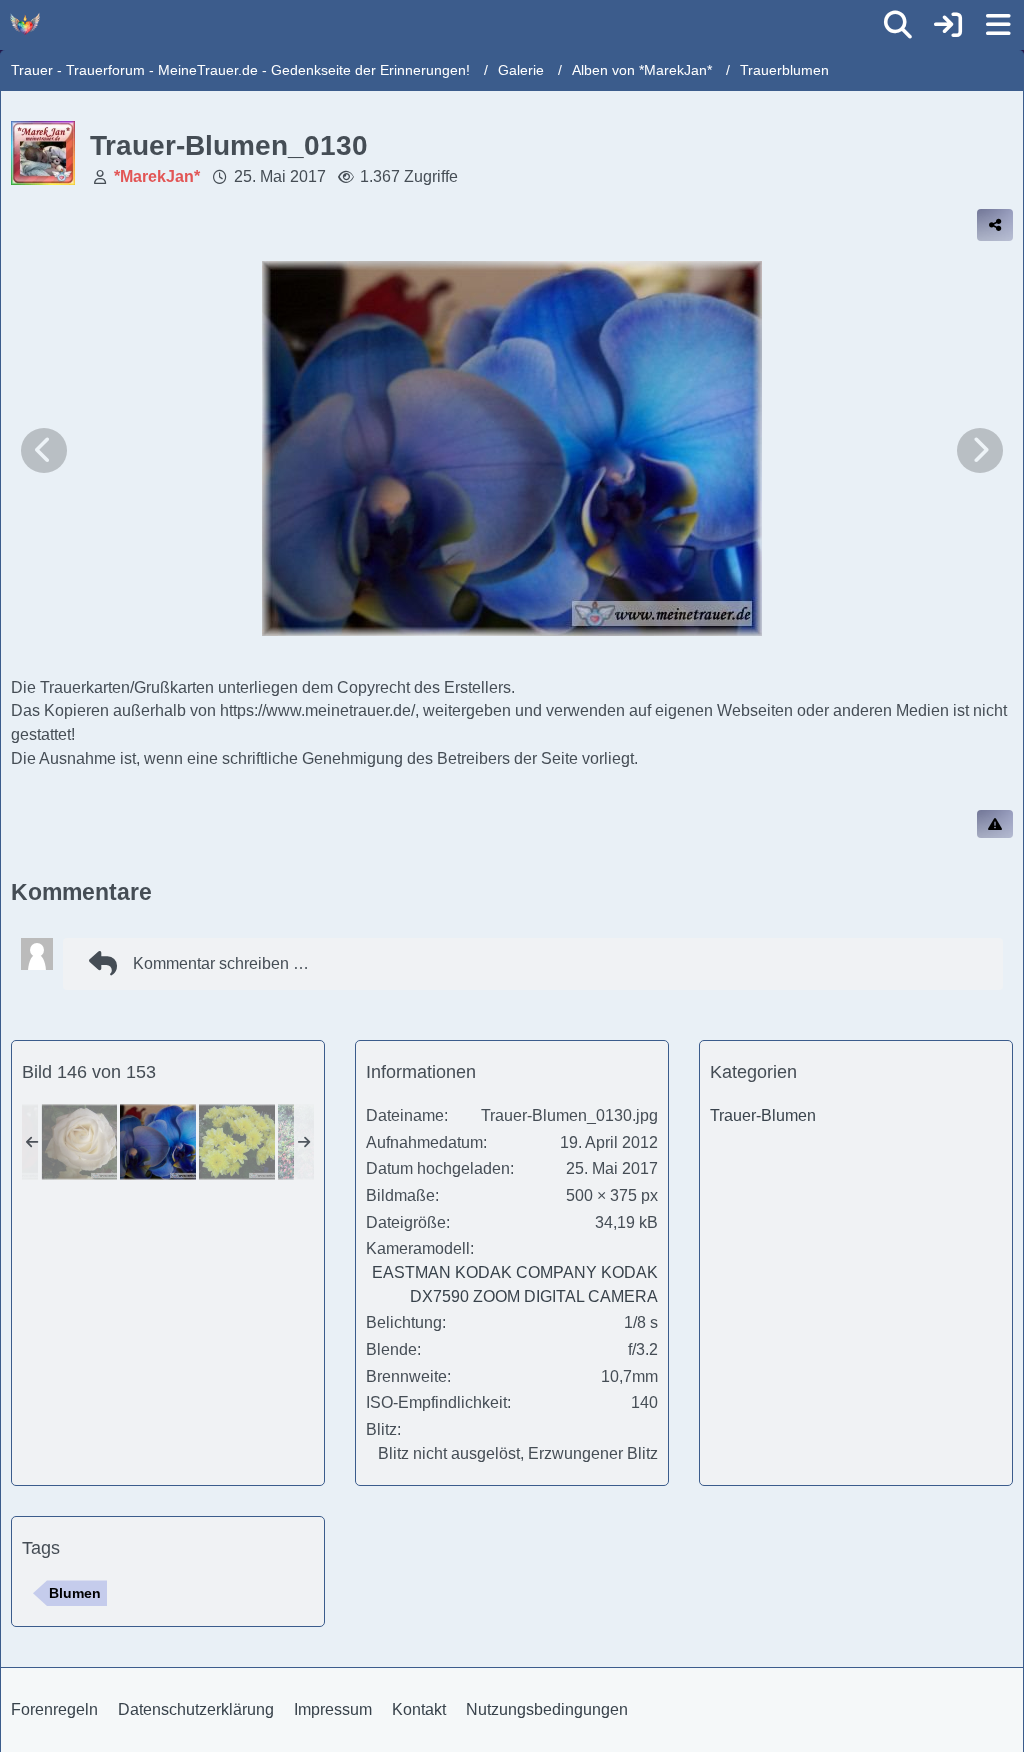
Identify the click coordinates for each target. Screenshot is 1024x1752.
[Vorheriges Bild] (44, 450)
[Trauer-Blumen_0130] (158, 1142)
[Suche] (898, 25)
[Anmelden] (948, 25)
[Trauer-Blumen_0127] (79, 1142)
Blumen (75, 1593)
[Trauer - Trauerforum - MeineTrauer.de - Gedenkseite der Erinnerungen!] (25, 24)
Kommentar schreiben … (221, 963)
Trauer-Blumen (763, 1115)
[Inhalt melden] (995, 824)
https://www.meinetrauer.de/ (317, 710)
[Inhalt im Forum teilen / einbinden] (995, 225)
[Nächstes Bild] (980, 450)
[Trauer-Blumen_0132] (237, 1142)
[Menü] (998, 25)
